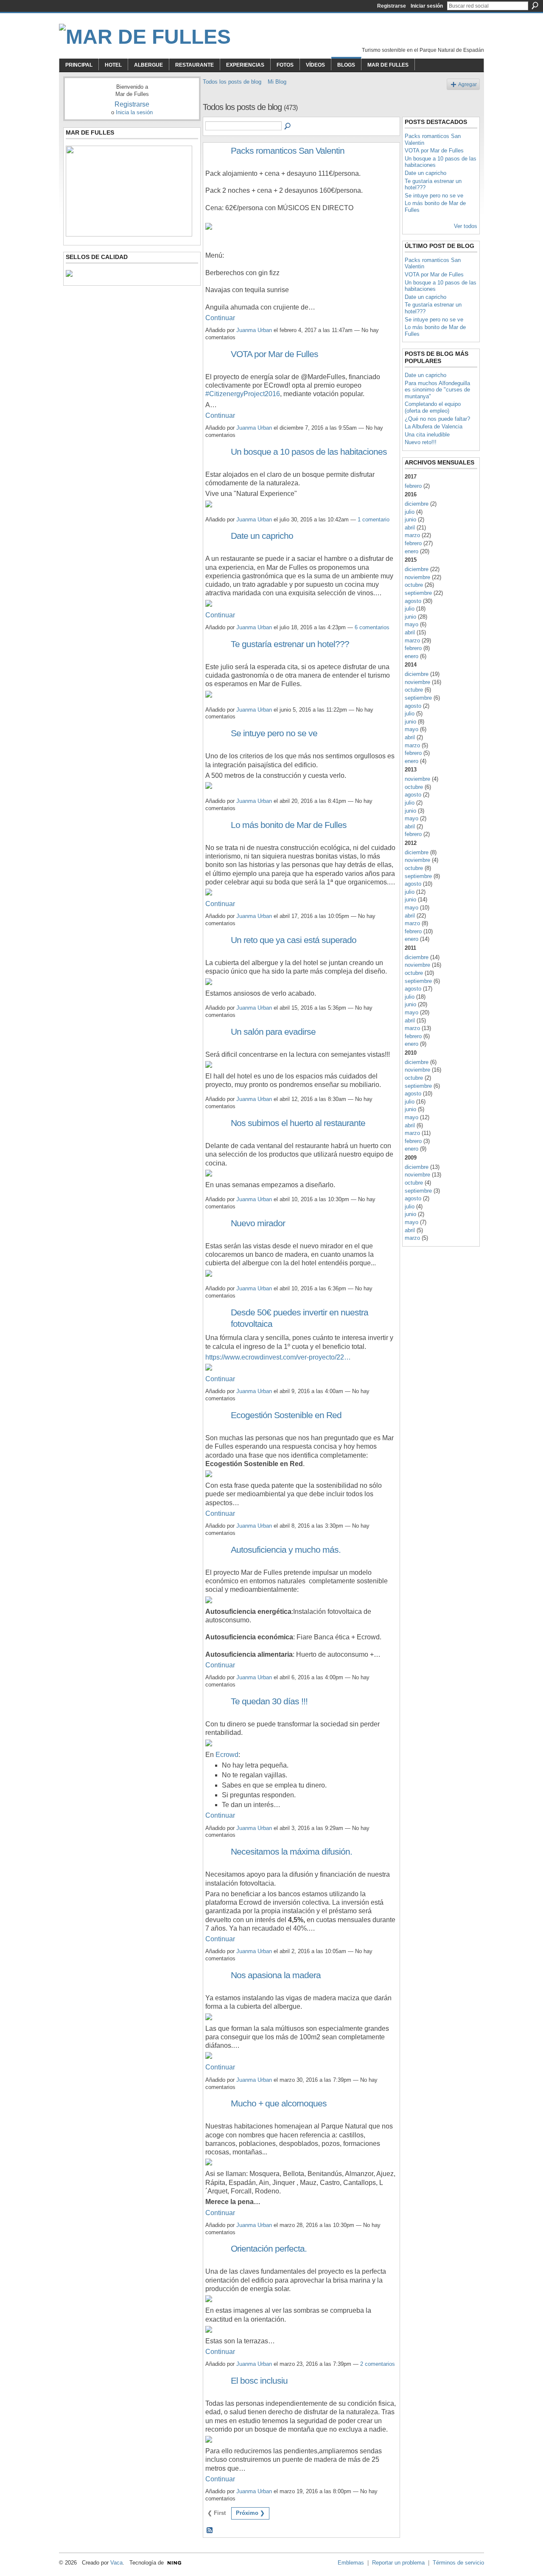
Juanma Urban (254, 330)
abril (410, 528)
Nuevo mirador (258, 1223)
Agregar (467, 84)
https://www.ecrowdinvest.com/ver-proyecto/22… (278, 1357)
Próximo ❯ (250, 2513)
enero (411, 551)
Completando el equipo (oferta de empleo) (433, 407)
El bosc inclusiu (259, 2380)
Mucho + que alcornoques (279, 2103)
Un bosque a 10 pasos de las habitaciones (309, 452)
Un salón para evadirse (273, 1032)
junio (410, 519)
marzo (412, 535)
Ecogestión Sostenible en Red (286, 1415)
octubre (414, 585)
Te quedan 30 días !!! (269, 1701)
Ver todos (466, 226)
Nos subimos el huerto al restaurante (298, 1123)
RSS (210, 2531)
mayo (411, 624)
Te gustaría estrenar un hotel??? (290, 644)
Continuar (220, 318)
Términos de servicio (458, 2563)
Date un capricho (262, 536)
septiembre (418, 593)
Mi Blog (277, 82)
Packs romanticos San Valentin (288, 151)
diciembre (417, 504)
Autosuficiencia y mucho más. (286, 1550)
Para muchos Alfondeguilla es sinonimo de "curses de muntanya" (437, 390)
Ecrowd (227, 1755)
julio (410, 512)
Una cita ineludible (427, 435)
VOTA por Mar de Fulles (274, 354)
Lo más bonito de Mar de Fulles (289, 825)
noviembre (417, 577)
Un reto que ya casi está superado (294, 940)
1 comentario (374, 519)
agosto (413, 601)
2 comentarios (378, 2364)
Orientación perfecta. (269, 2248)
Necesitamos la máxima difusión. (291, 1851)
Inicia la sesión (134, 112)
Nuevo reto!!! (421, 442)
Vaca (116, 2563)
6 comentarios (372, 627)
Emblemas (351, 2563)
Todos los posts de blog (232, 82)
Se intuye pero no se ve (274, 733)
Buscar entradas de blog (288, 127)
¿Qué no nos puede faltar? (437, 419)
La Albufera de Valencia (434, 427)
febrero (413, 486)
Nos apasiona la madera (276, 1975)
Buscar (535, 6)
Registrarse (392, 6)
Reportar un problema (398, 2563)
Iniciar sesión (427, 6)
